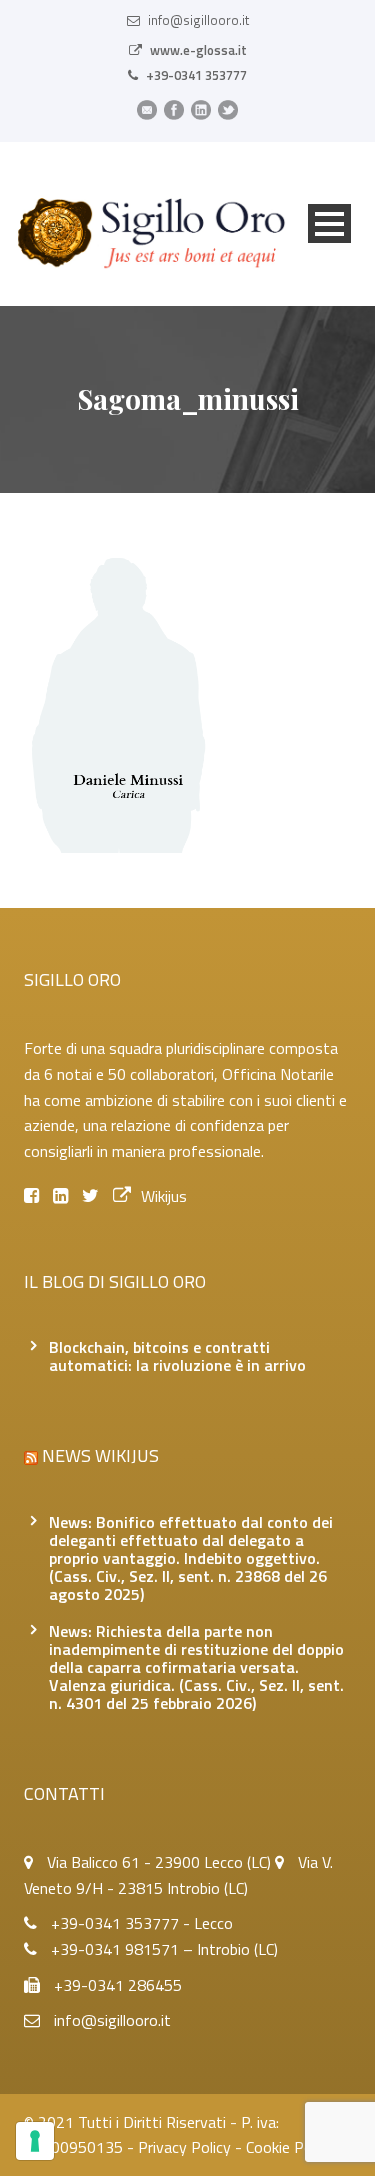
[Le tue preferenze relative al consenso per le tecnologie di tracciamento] (35, 2141)
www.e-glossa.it (198, 50)
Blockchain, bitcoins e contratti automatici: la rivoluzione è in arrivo (177, 1356)
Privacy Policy (184, 2147)
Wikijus (164, 1196)
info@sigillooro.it (198, 20)
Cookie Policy (290, 2147)
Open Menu (329, 223)
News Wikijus (100, 1455)
